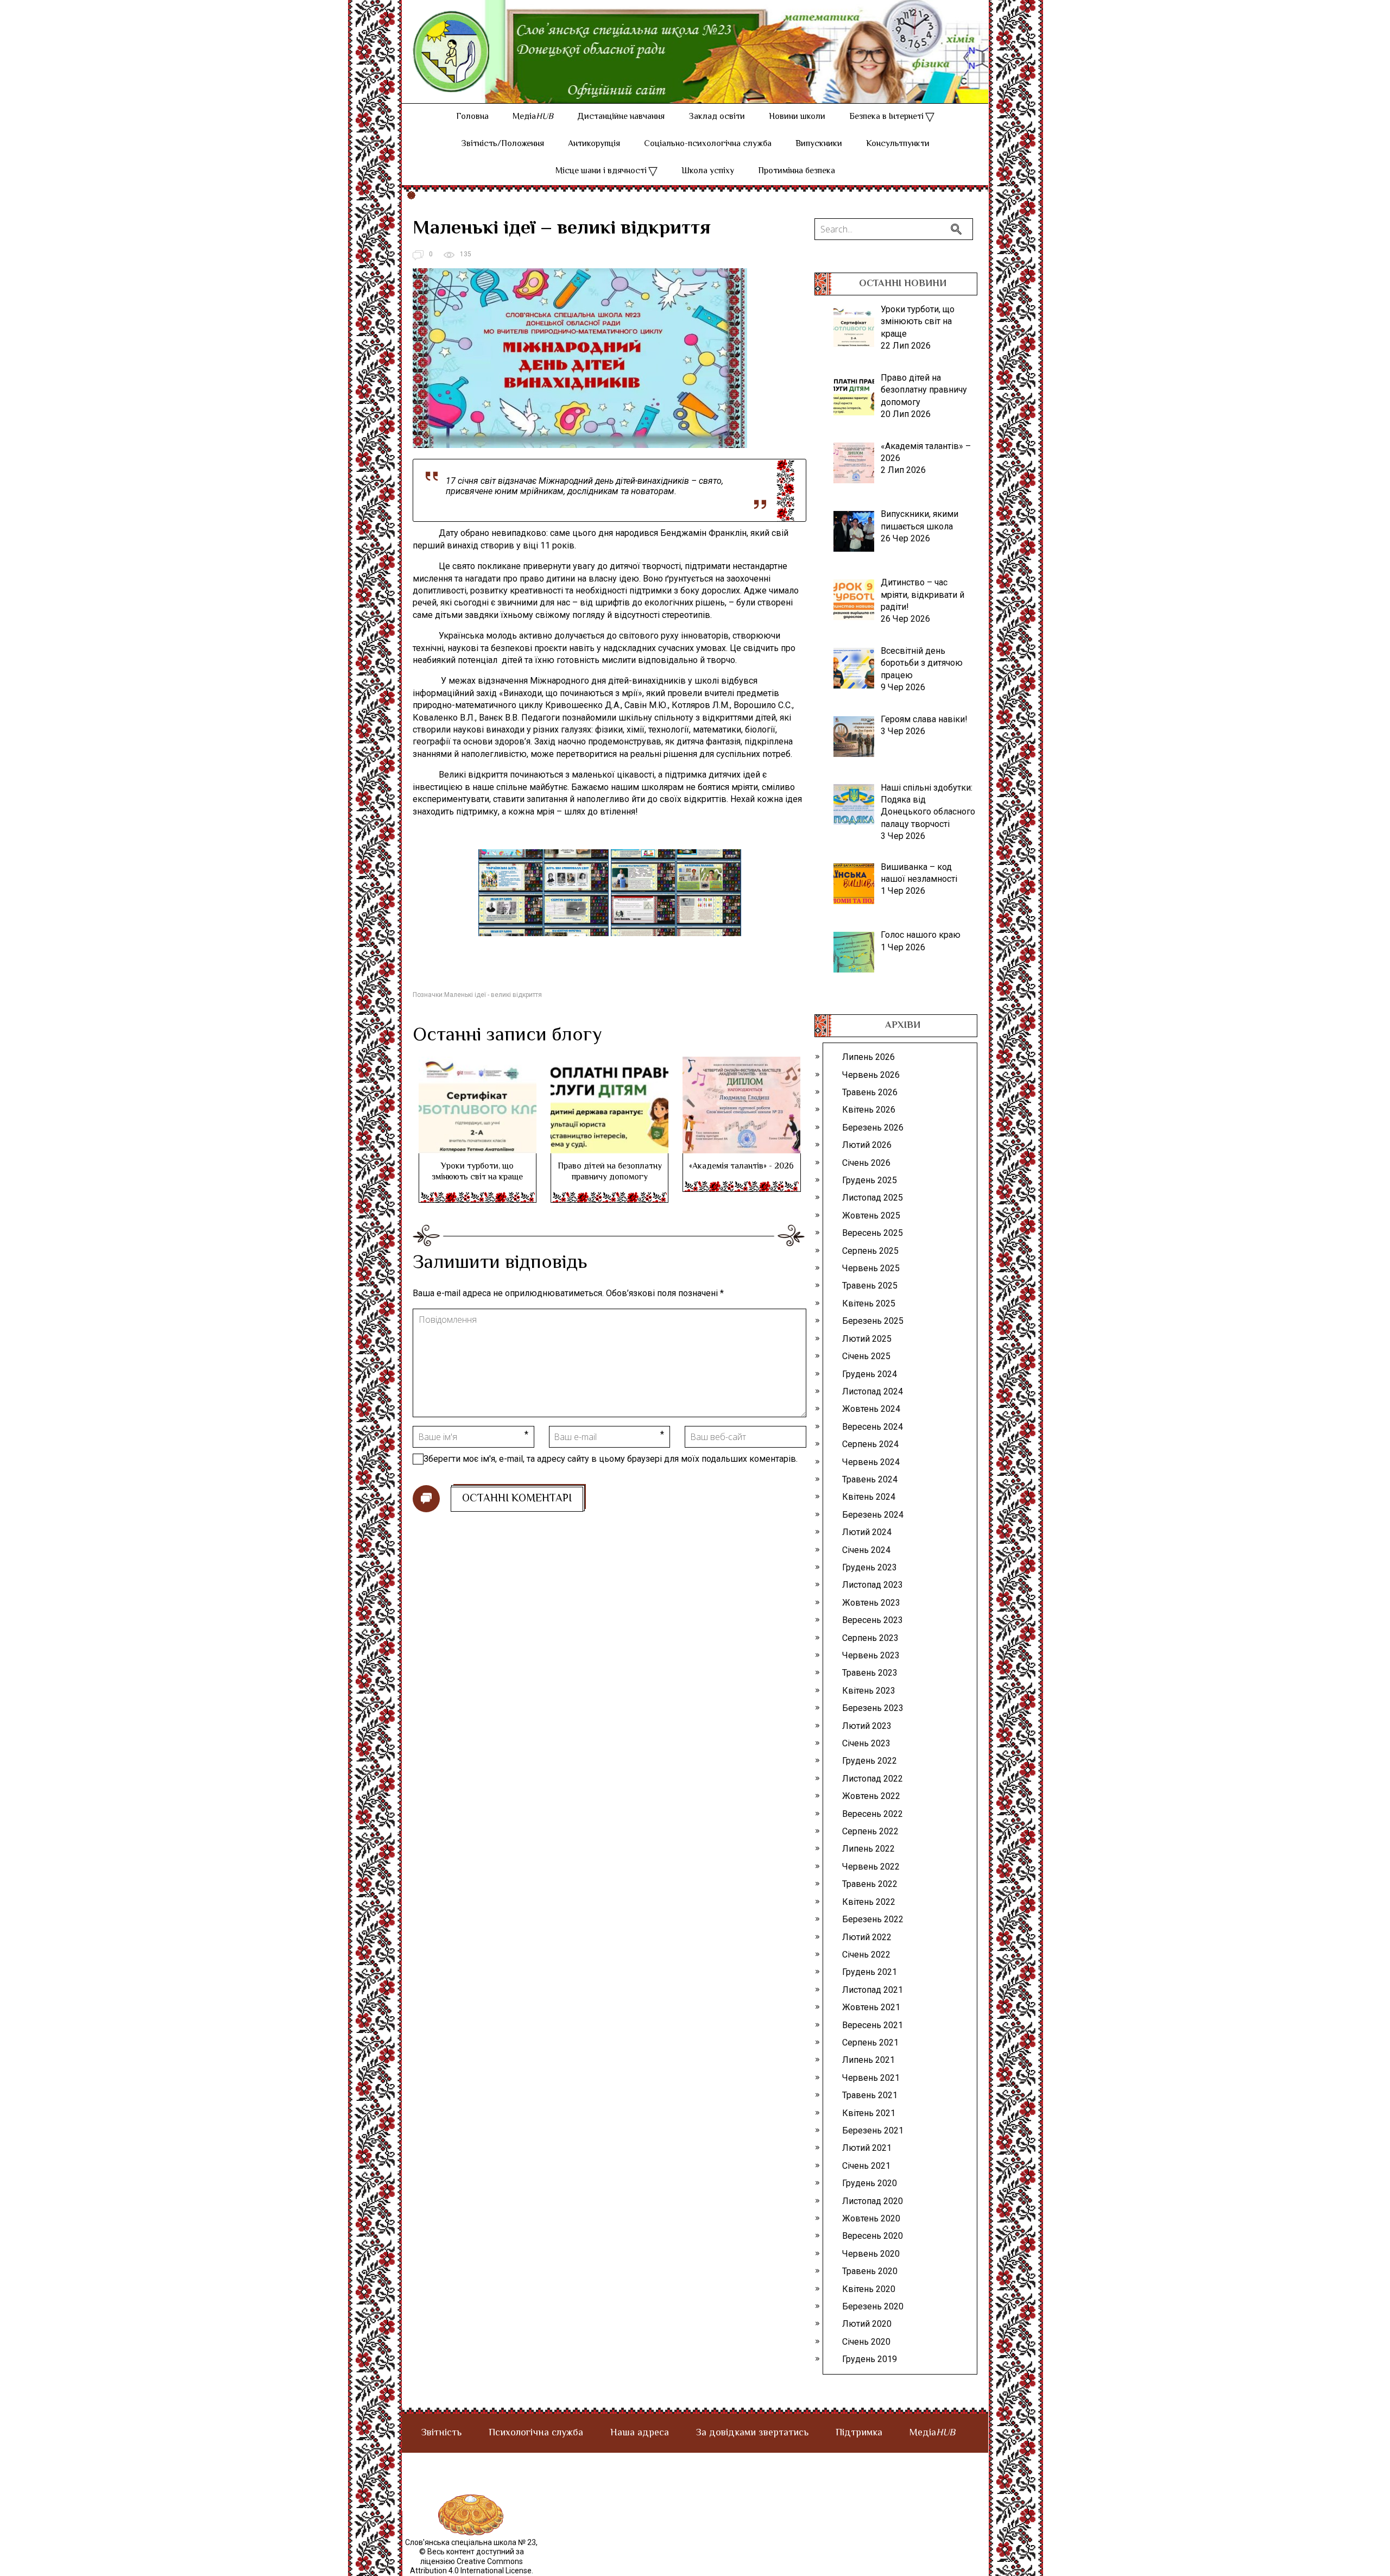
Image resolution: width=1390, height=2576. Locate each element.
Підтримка (859, 2433)
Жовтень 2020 (871, 2218)
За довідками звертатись (752, 2433)
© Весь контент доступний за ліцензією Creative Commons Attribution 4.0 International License (471, 2561)
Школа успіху (708, 171)
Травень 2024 (870, 1479)
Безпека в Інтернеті (886, 117)
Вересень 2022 (873, 1814)
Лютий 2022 (867, 1937)
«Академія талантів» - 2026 (741, 1167)
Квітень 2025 (869, 1303)
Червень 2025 (871, 1268)
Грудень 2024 (870, 1374)
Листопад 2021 (873, 1990)
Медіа (533, 117)
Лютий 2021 (867, 2148)
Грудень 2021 (870, 1972)
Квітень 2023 (869, 1691)
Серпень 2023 (870, 1638)
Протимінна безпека (797, 171)
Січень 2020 (866, 2342)
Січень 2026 (866, 1163)
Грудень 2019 (870, 2359)
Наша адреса (640, 2433)
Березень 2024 (873, 1515)
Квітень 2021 (869, 2113)
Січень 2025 (866, 1356)
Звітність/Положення (503, 144)
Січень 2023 (866, 1743)
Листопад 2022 (873, 1779)
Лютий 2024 (867, 1532)
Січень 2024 (866, 1550)
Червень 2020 (871, 2254)
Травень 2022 (870, 1884)
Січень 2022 (866, 1955)
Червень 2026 (871, 1075)
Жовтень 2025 (871, 1216)
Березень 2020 (873, 2306)
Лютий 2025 (867, 1339)
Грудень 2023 (870, 1567)
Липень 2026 (868, 1057)
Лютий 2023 (867, 1726)
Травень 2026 (870, 1092)
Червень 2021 (871, 2078)
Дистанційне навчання (621, 117)
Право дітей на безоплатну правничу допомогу (610, 1172)
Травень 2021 (870, 2095)
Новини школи (797, 117)
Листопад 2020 (873, 2201)
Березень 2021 (873, 2130)
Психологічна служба (536, 2433)
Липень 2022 (868, 1849)
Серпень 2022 (870, 1831)
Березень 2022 (873, 1919)
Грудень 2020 (870, 2183)
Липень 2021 (868, 2060)
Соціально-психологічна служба (708, 144)
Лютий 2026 (867, 1145)
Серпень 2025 (870, 1251)
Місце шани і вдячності (601, 171)
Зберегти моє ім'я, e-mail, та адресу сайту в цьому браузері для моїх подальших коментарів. (611, 1459)
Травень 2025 (870, 1286)
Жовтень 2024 (871, 1409)
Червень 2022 (871, 1867)
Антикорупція (594, 144)
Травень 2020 (870, 2271)
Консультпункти (898, 144)
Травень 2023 (870, 1673)
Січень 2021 (866, 2166)
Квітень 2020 (869, 2289)
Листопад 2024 (873, 1391)
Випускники (819, 144)
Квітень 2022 (869, 1902)
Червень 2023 (871, 1655)
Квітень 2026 (869, 1110)
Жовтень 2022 (871, 1796)
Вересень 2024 (873, 1427)
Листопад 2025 (873, 1198)
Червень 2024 (871, 1462)
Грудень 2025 (870, 1180)
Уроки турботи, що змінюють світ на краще (477, 1172)
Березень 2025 (873, 1321)
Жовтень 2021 (871, 2007)
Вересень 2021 (873, 2025)
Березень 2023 (873, 1708)
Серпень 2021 (870, 2043)
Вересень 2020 (873, 2236)
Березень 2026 (873, 1128)
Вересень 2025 (873, 1233)
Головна (472, 117)
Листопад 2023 (873, 1585)
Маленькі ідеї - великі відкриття (493, 995)
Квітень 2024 (869, 1497)
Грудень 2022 (870, 1761)
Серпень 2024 (870, 1444)
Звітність (441, 2433)
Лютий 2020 (867, 2324)
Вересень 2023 (873, 1620)
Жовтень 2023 (871, 1603)
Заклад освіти (717, 117)
